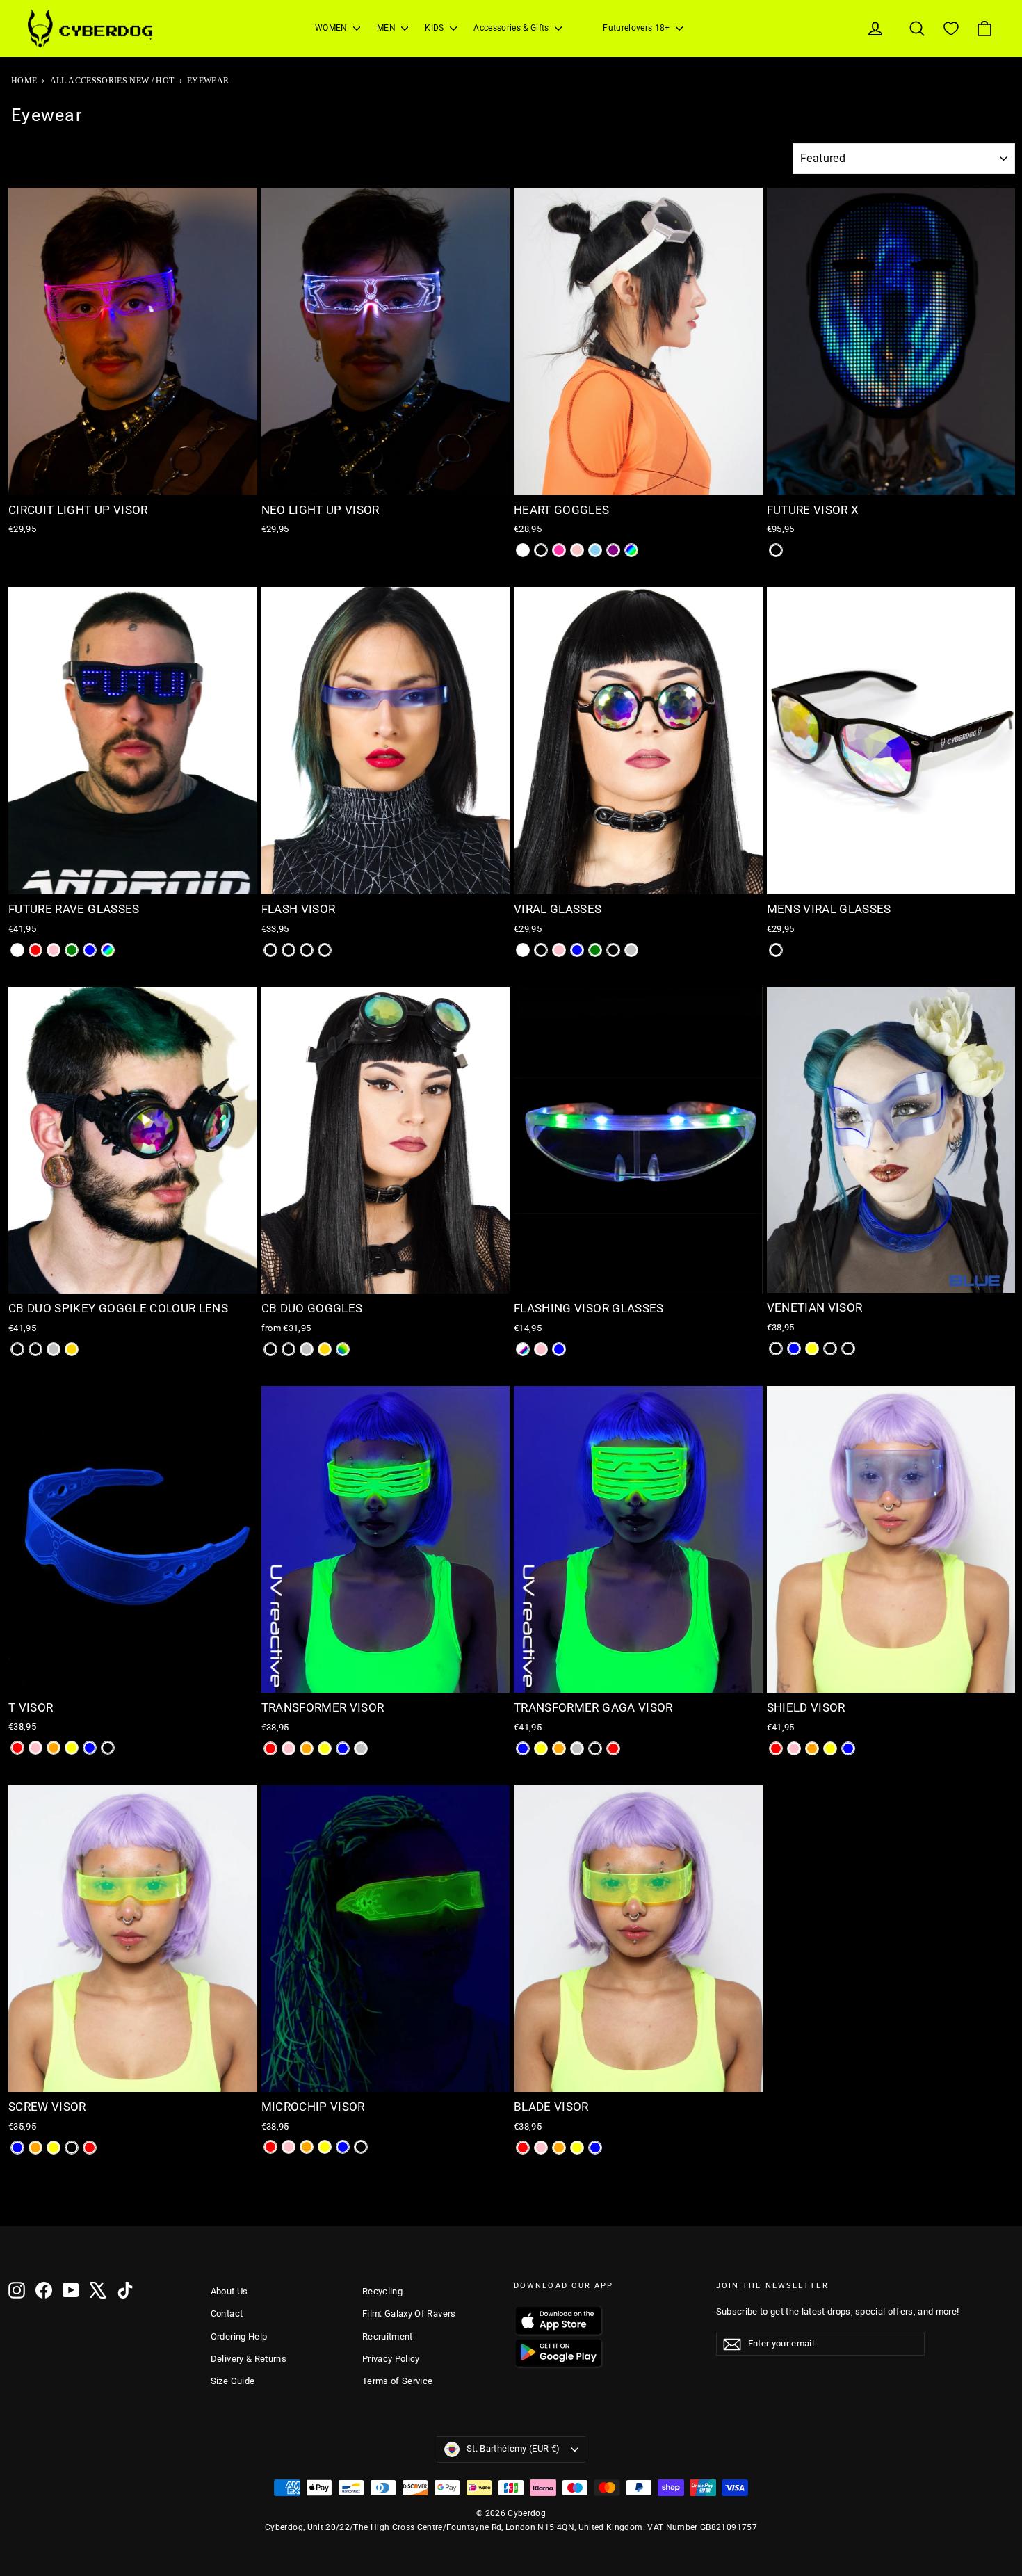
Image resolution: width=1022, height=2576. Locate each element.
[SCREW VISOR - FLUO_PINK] (72, 2148)
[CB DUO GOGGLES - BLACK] (270, 1349)
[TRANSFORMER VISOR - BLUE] (343, 1748)
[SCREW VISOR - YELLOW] (54, 2148)
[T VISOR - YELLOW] (72, 1748)
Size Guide (233, 2381)
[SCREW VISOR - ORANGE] (35, 2148)
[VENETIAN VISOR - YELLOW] (812, 1349)
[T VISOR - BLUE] (90, 1748)
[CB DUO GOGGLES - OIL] (289, 1349)
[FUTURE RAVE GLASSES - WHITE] (17, 950)
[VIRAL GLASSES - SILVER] (631, 950)
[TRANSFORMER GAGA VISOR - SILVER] (577, 1748)
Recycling (382, 2291)
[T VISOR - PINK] (35, 1748)
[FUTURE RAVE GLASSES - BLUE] (90, 950)
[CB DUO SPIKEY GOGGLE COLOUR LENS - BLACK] (17, 1349)
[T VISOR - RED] (17, 1748)
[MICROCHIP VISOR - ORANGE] (307, 2147)
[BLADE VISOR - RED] (523, 2148)
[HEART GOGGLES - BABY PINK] (577, 550)
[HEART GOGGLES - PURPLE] (613, 550)
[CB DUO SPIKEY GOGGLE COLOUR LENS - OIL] (35, 1349)
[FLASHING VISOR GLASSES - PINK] (541, 1349)
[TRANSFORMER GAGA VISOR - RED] (613, 1748)
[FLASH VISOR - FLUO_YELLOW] (289, 950)
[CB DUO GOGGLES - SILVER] (307, 1349)
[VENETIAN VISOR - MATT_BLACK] (776, 1349)
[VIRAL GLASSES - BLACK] (541, 950)
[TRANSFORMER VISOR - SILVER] (361, 1748)
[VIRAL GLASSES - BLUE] (577, 950)
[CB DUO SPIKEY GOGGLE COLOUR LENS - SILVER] (54, 1349)
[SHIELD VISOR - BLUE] (848, 1748)
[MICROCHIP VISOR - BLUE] (343, 2147)
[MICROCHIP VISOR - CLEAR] (361, 2147)
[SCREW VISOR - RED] (90, 2148)
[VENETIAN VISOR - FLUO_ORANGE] (830, 1349)
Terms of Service (398, 2381)
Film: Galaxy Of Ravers (409, 2313)
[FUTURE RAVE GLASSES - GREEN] (72, 950)
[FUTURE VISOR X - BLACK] (776, 550)
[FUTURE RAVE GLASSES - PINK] (54, 950)
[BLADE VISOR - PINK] (541, 2148)
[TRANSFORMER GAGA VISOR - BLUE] (523, 1748)
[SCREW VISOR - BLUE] (17, 2148)
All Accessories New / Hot (112, 81)
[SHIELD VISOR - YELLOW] (830, 1748)
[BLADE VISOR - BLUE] (595, 2148)
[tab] (113, 486)
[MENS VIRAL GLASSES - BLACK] (776, 950)
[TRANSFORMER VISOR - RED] (270, 1748)
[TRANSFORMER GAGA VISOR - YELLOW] (541, 1748)
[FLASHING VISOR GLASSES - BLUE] (559, 1349)
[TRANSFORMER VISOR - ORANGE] (307, 1748)
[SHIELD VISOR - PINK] (794, 1748)
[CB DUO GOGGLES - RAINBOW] (343, 1349)
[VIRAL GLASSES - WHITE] (523, 950)
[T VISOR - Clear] (108, 1748)
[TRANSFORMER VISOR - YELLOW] (325, 1748)
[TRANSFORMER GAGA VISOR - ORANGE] (559, 1748)
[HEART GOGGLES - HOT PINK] (559, 550)
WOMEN (332, 28)
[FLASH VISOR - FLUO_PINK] (325, 950)
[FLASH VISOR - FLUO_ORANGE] (270, 950)
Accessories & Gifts (512, 28)
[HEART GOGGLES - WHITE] (523, 550)
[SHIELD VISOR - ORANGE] (812, 1748)
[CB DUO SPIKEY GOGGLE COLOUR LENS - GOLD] (72, 1349)
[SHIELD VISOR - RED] (776, 1748)
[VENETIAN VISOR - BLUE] (794, 1349)
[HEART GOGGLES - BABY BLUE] (595, 550)
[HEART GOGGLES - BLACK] (541, 550)
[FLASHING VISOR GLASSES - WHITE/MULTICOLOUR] (523, 1349)
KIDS (436, 28)
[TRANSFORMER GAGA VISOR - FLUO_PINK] (595, 1748)
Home (24, 81)
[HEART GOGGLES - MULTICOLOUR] (631, 550)
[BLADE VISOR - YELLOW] (577, 2148)
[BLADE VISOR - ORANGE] (559, 2148)
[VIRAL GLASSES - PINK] (559, 950)
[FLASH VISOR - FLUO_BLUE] (307, 950)
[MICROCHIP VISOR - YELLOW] (325, 2147)
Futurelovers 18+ (638, 28)
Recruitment (388, 2336)
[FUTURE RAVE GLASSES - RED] (35, 950)
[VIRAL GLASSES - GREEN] (595, 950)
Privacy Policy (391, 2359)
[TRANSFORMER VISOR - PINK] (289, 1748)
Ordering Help (239, 2336)
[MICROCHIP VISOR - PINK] (289, 2147)
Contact (227, 2313)
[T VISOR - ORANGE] (54, 1748)
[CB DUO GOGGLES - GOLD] (325, 1349)
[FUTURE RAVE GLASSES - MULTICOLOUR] (108, 950)
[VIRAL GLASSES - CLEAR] (613, 950)
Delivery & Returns (249, 2359)
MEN (387, 28)
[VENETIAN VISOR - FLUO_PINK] (848, 1349)
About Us (229, 2291)
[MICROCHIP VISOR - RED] (270, 2147)
